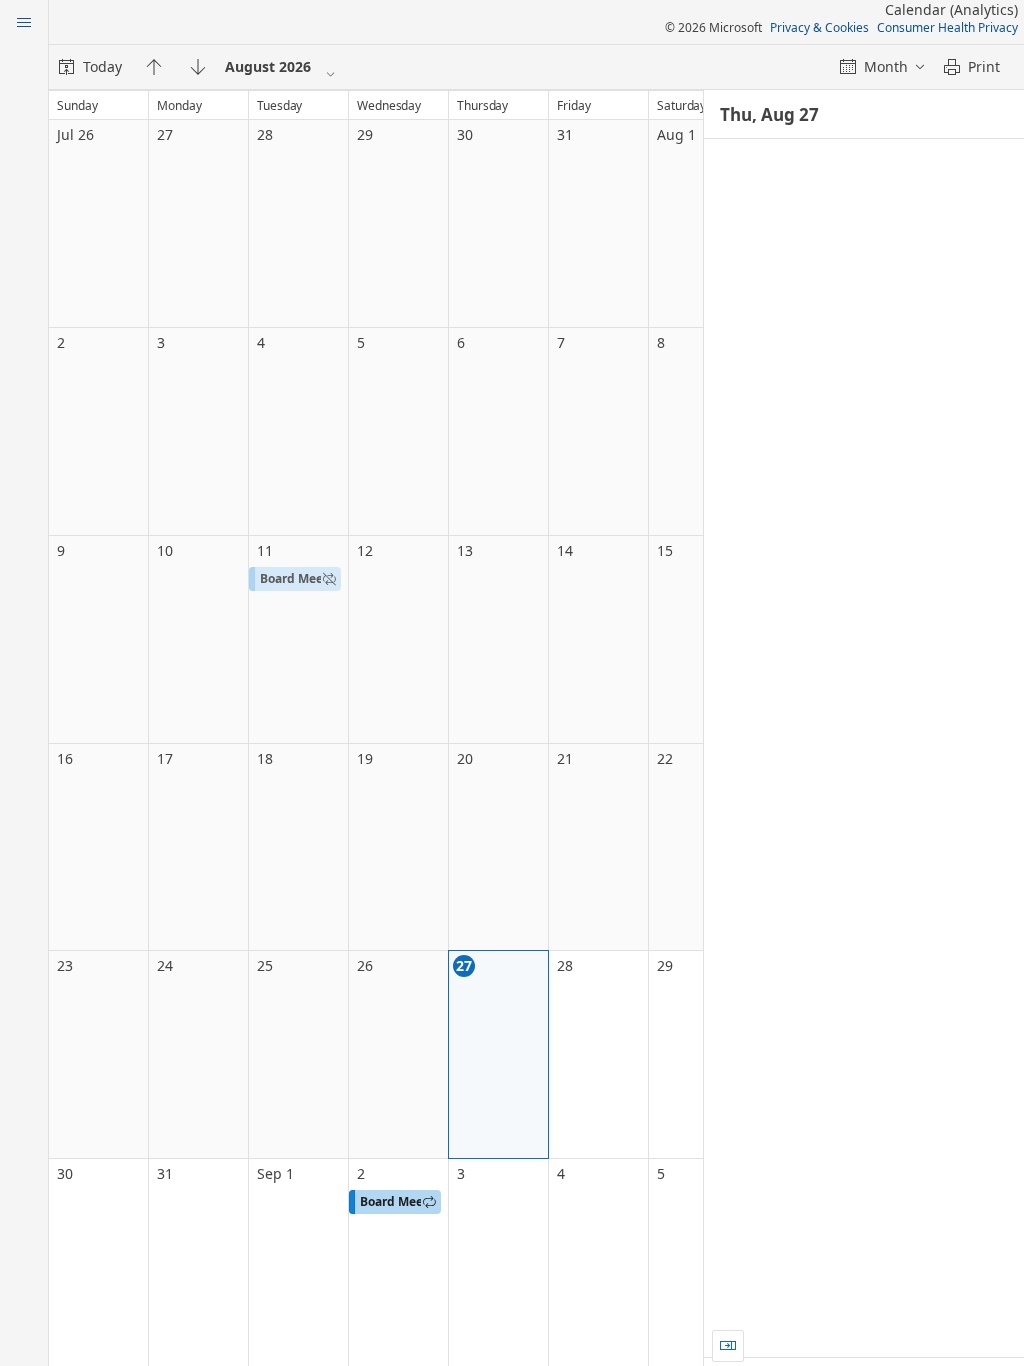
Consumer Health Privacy (947, 27)
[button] (295, 579)
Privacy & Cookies (819, 27)
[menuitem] (90, 67)
